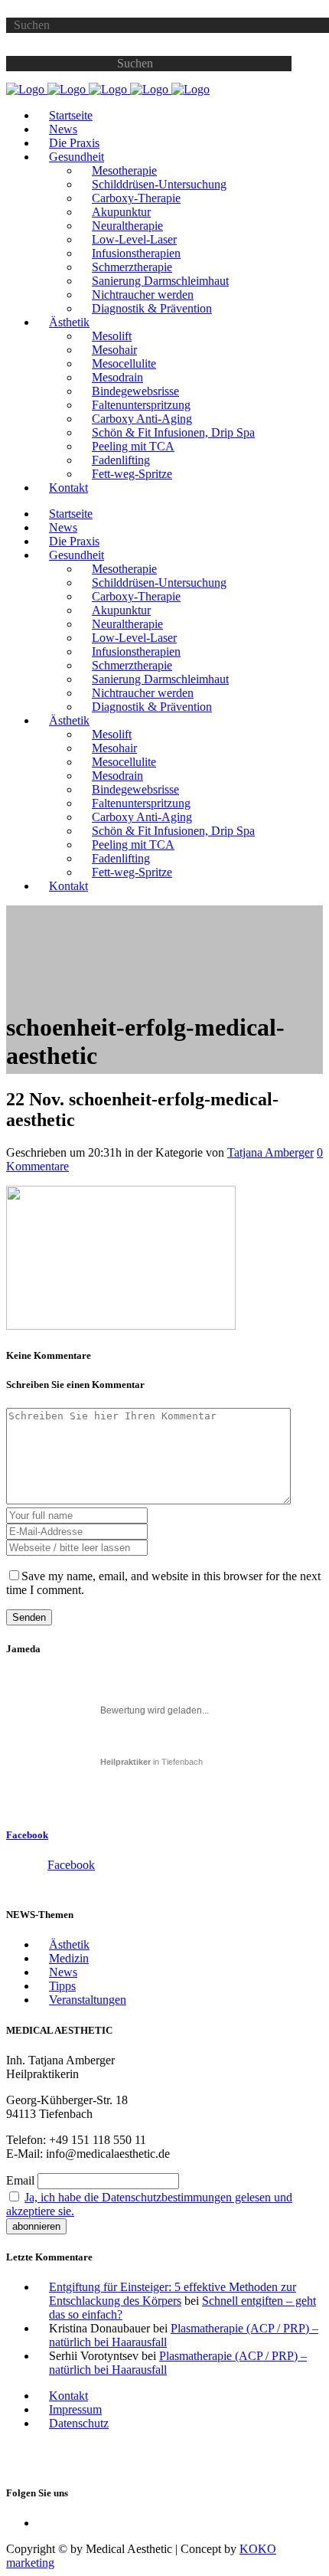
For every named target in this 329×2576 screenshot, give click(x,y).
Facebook (27, 1835)
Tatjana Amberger (270, 1152)
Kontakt (68, 2396)
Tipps (62, 1986)
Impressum (75, 2409)
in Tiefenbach (151, 1762)
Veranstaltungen (88, 2000)
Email (20, 2180)
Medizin (69, 1958)
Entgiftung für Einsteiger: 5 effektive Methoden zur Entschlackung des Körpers (173, 2294)
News (63, 1972)
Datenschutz (79, 2423)
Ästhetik (69, 1944)
